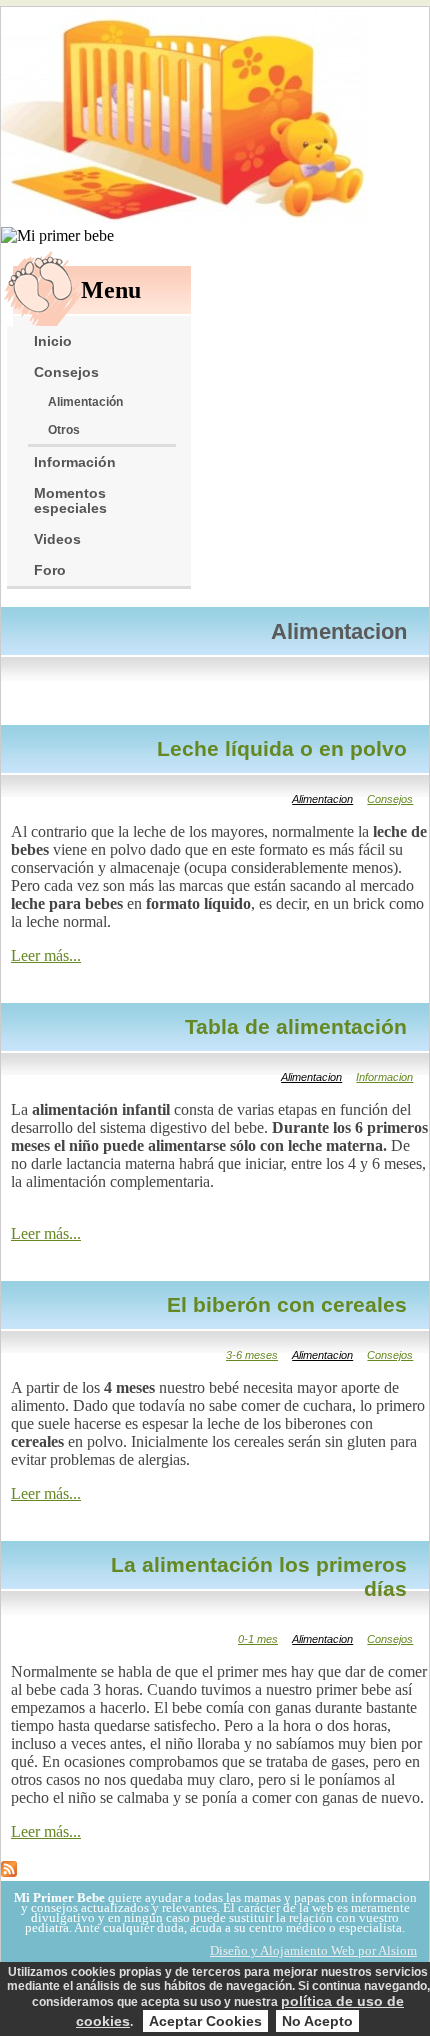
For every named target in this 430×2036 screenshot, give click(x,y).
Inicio (53, 341)
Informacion (384, 1077)
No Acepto (317, 2021)
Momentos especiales (70, 501)
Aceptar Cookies (205, 2021)
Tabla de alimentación (296, 1026)
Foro (50, 570)
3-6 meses (252, 1355)
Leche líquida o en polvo (282, 748)
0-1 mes (258, 1639)
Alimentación (85, 402)
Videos (57, 539)
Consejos (66, 372)
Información (75, 462)
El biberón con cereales (287, 1304)
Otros (64, 430)
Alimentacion (322, 799)
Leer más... (46, 955)
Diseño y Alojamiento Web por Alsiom (313, 1950)
